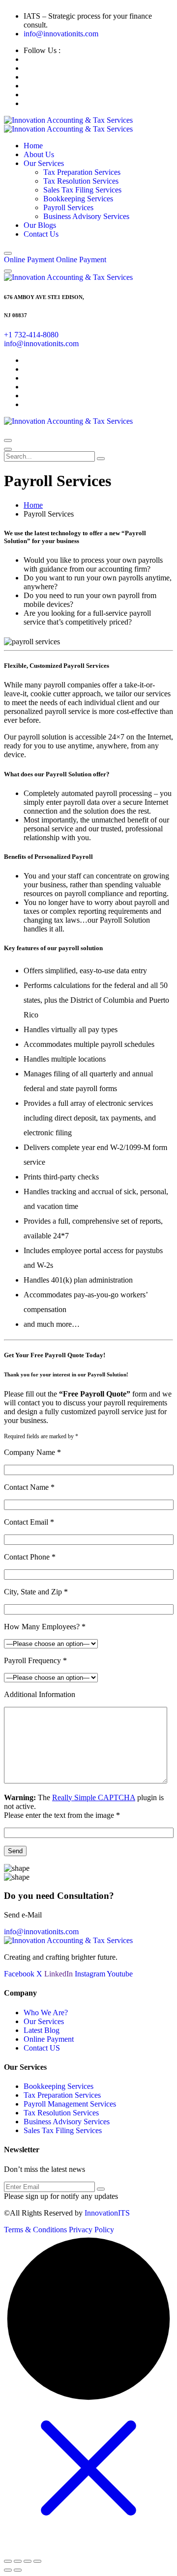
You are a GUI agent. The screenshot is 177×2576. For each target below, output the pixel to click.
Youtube (120, 1974)
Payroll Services (68, 207)
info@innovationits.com (61, 34)
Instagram (90, 1974)
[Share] (28, 2561)
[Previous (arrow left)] (8, 2570)
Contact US (42, 2048)
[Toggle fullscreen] (18, 2561)
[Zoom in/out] (8, 2561)
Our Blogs (40, 225)
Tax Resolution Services (81, 181)
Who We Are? (46, 2013)
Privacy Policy (91, 2230)
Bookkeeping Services (78, 199)
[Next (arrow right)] (18, 2570)
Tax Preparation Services (82, 172)
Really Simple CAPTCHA (94, 1797)
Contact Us (41, 234)
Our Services (44, 163)
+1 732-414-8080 (31, 335)
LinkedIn (59, 1974)
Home (33, 146)
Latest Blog (42, 2030)
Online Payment (49, 2039)
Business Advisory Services (86, 216)
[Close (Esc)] (37, 2561)
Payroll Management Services (70, 2104)
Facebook (19, 1974)
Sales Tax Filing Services (82, 190)
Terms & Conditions (35, 2230)
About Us (39, 154)
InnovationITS (107, 2213)
